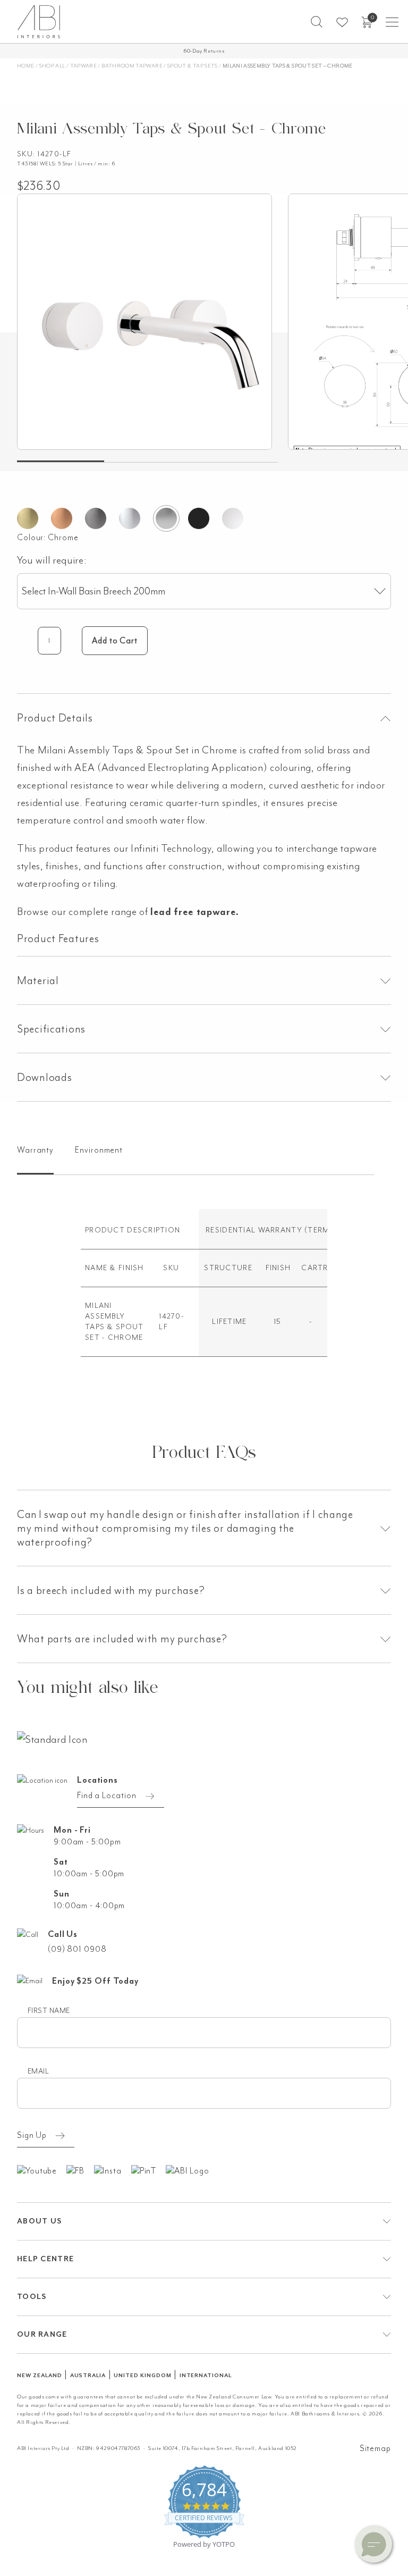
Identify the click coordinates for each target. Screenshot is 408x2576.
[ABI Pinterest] (149, 2170)
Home (25, 66)
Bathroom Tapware (132, 66)
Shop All (52, 66)
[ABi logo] (52, 1739)
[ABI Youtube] (42, 2170)
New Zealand (40, 2375)
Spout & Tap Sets (193, 66)
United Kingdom (142, 2375)
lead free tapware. (195, 912)
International (206, 2375)
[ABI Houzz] (192, 2170)
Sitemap (375, 2448)
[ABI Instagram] (113, 2170)
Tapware (84, 66)
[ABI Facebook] (80, 2170)
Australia (88, 2375)
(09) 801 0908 (77, 1949)
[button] (317, 22)
